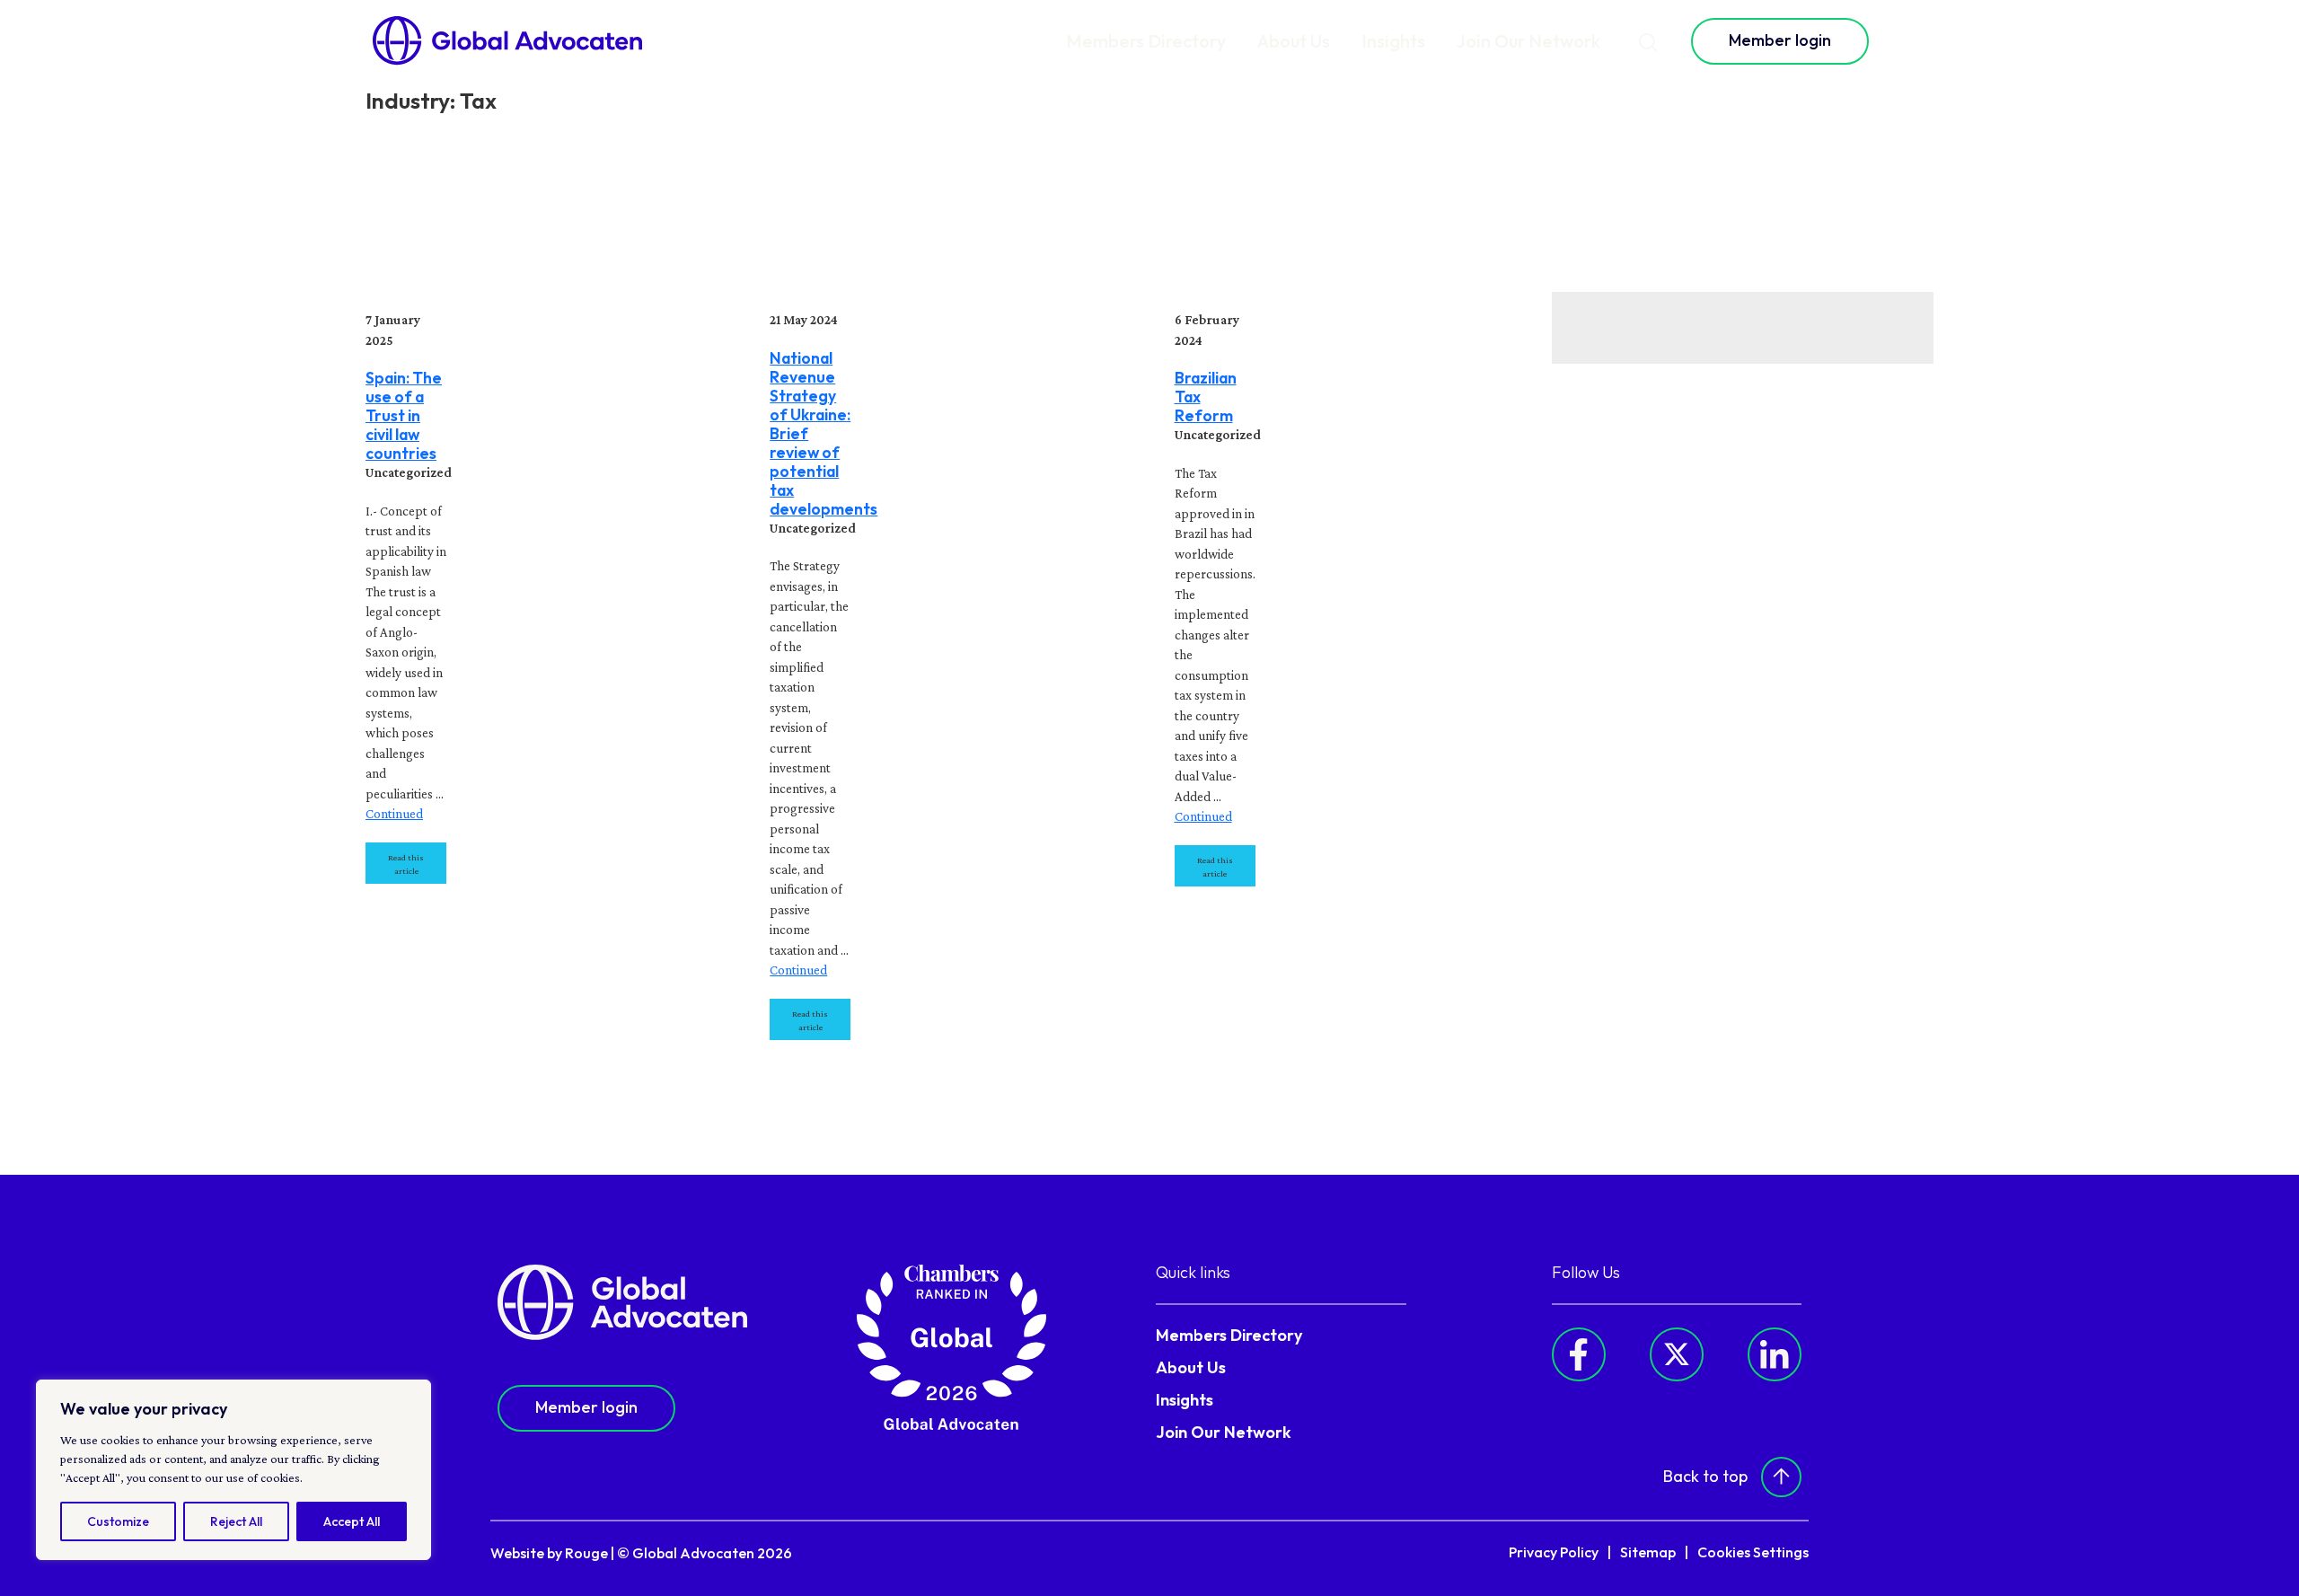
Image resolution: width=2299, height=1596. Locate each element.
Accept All (352, 1521)
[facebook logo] (1579, 1354)
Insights (1393, 41)
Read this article (406, 864)
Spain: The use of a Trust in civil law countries (404, 415)
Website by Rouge (549, 1553)
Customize (118, 1521)
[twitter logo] (1677, 1354)
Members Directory (1146, 41)
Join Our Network (1528, 41)
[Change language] (1909, 41)
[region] (233, 1470)
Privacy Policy (1554, 1552)
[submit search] (1648, 41)
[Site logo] (507, 41)
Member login (1780, 40)
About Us (1294, 41)
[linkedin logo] (1775, 1354)
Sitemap (1648, 1552)
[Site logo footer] (622, 1301)
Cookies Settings (1753, 1552)
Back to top (1705, 1476)
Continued (394, 814)
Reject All (236, 1521)
